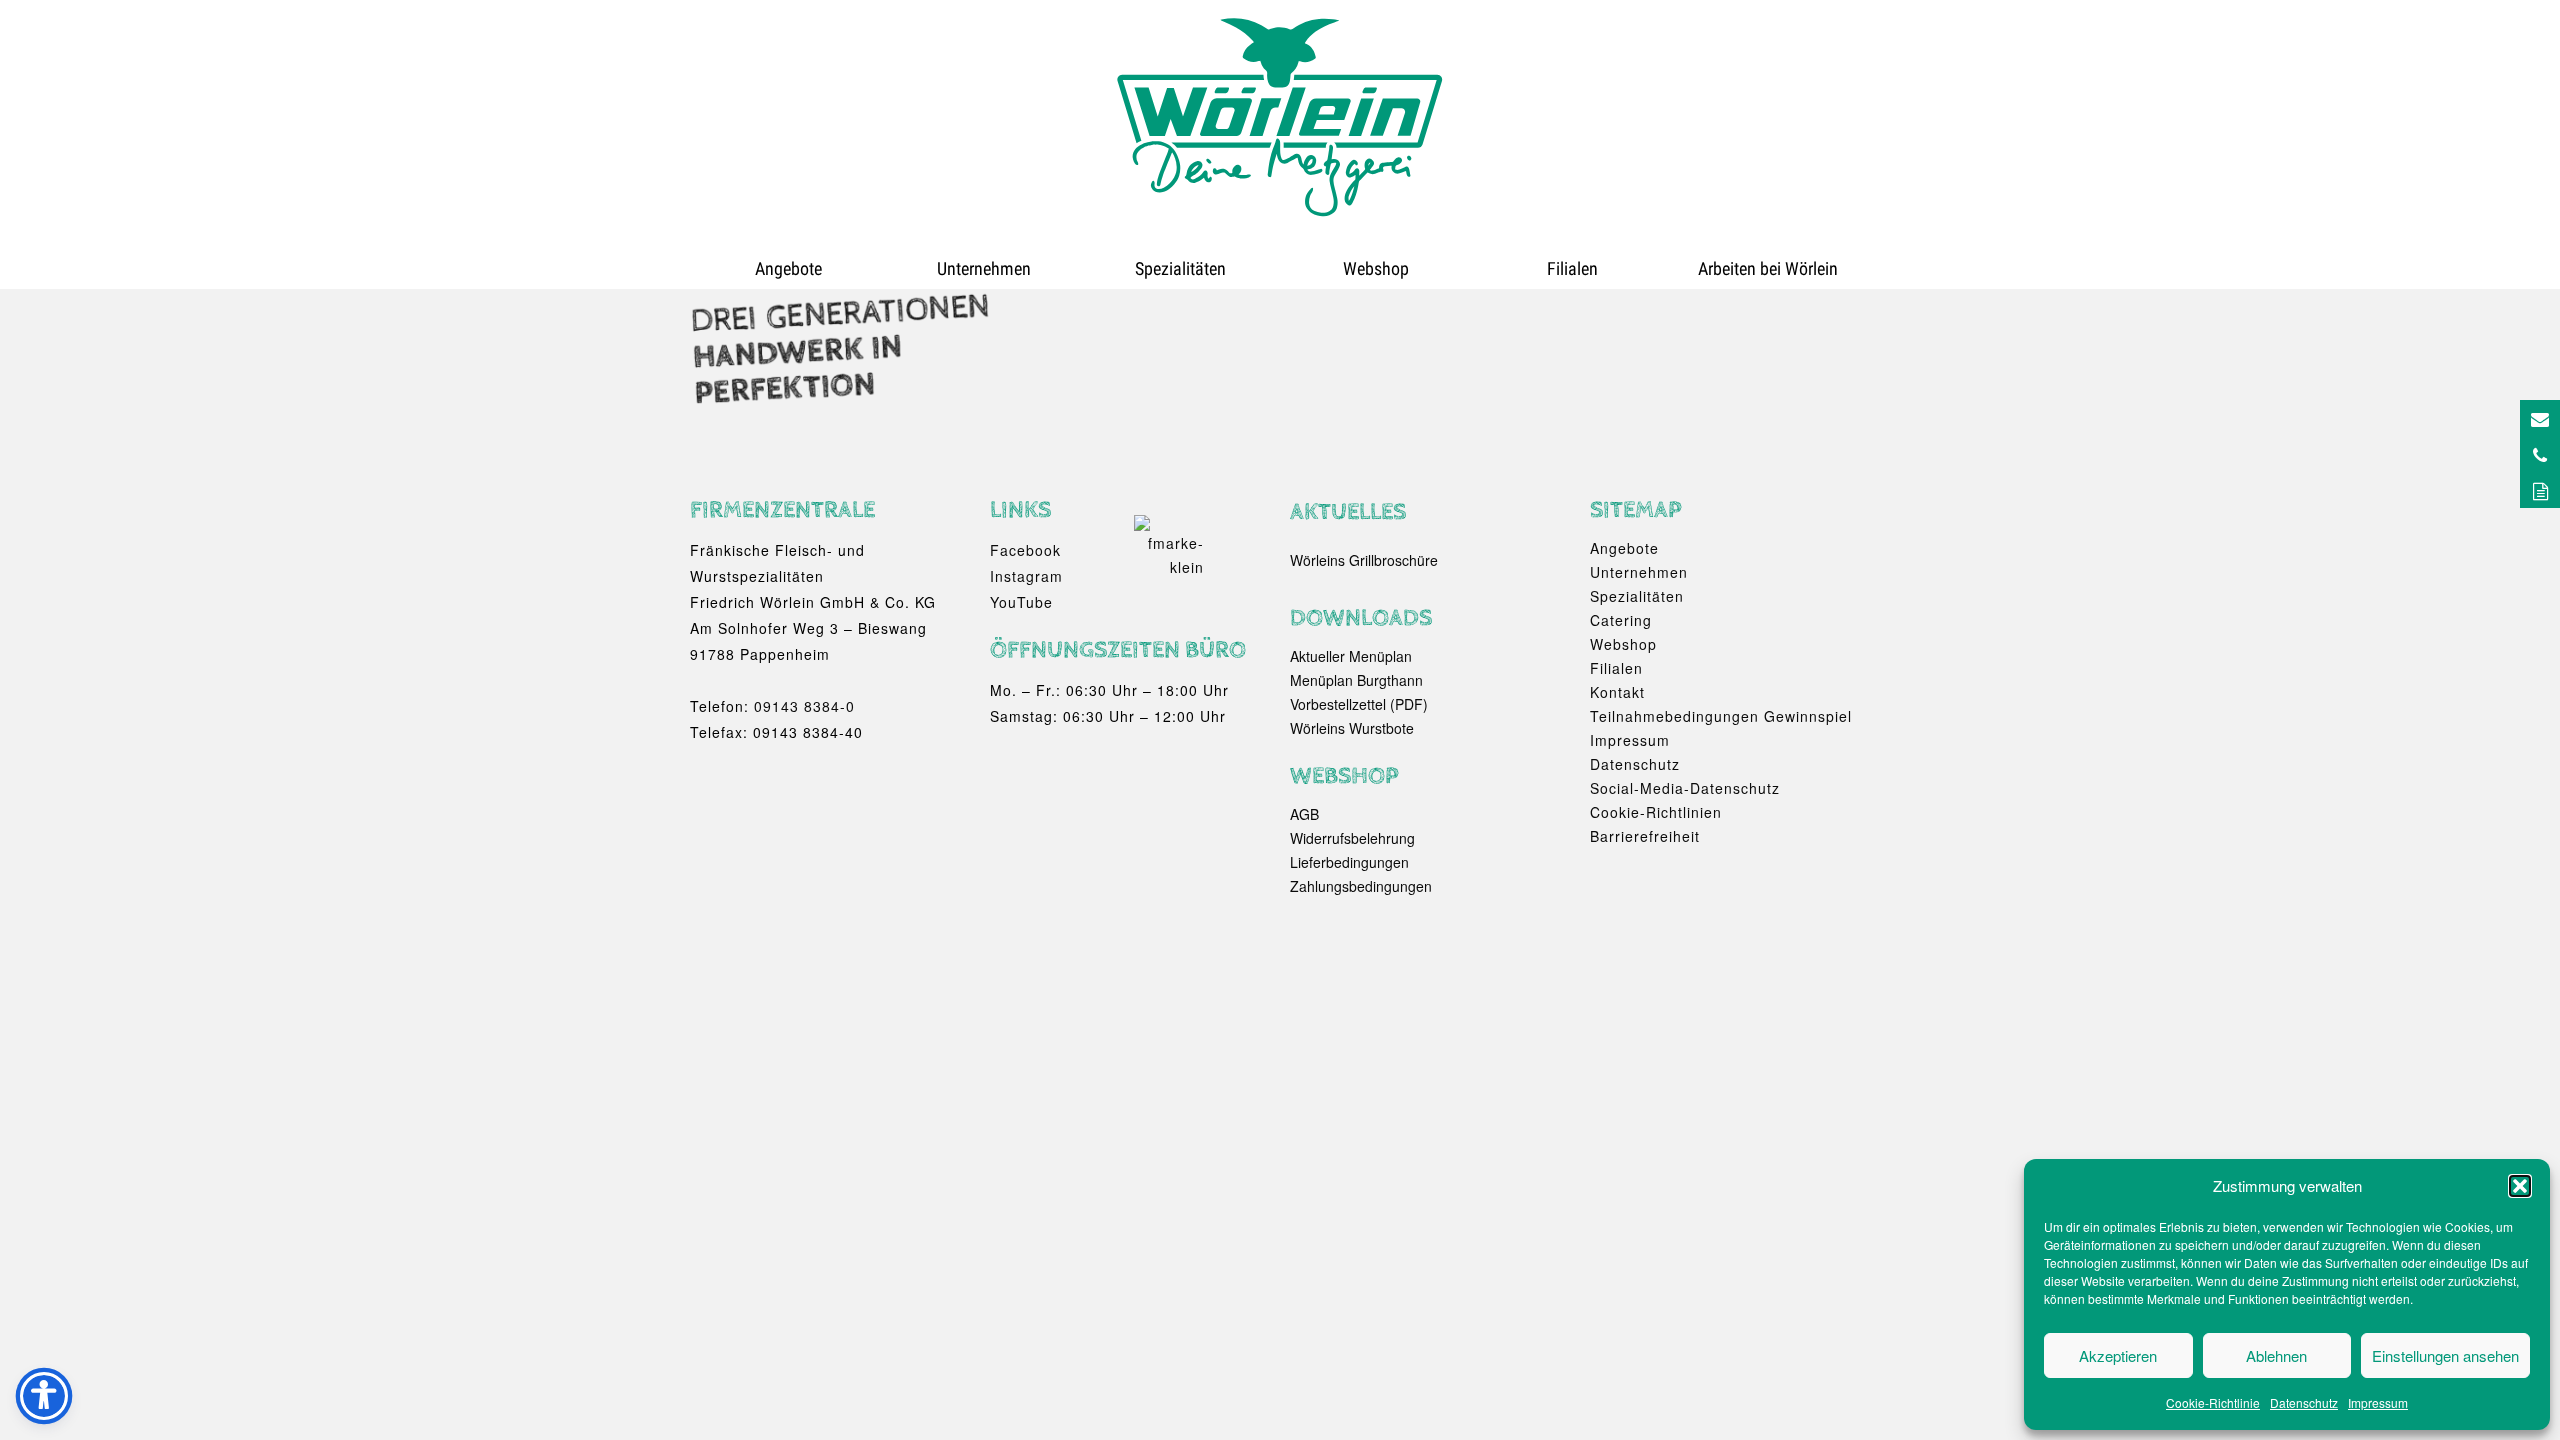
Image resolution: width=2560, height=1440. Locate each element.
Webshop (1376, 268)
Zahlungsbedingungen (1361, 886)
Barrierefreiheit (1645, 836)
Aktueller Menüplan (1351, 656)
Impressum (2378, 1402)
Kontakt (1617, 692)
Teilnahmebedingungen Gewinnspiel (1721, 716)
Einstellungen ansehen (2445, 1355)
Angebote (788, 268)
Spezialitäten (1180, 268)
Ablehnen (2276, 1355)
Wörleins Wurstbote (1352, 728)
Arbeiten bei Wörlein (1768, 268)
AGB (1304, 814)
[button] (2520, 1186)
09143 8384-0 (804, 706)
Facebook (1025, 550)
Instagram (1026, 576)
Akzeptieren (2118, 1355)
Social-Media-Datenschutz (1685, 788)
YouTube (1021, 602)
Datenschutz (2304, 1402)
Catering (1621, 620)
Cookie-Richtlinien (1656, 812)
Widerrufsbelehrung (1352, 838)
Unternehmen (984, 268)
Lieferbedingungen (1349, 862)
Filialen (1572, 268)
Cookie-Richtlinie (2213, 1402)
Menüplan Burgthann (1356, 680)
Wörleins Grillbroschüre (1364, 560)
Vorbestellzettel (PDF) (1359, 704)
